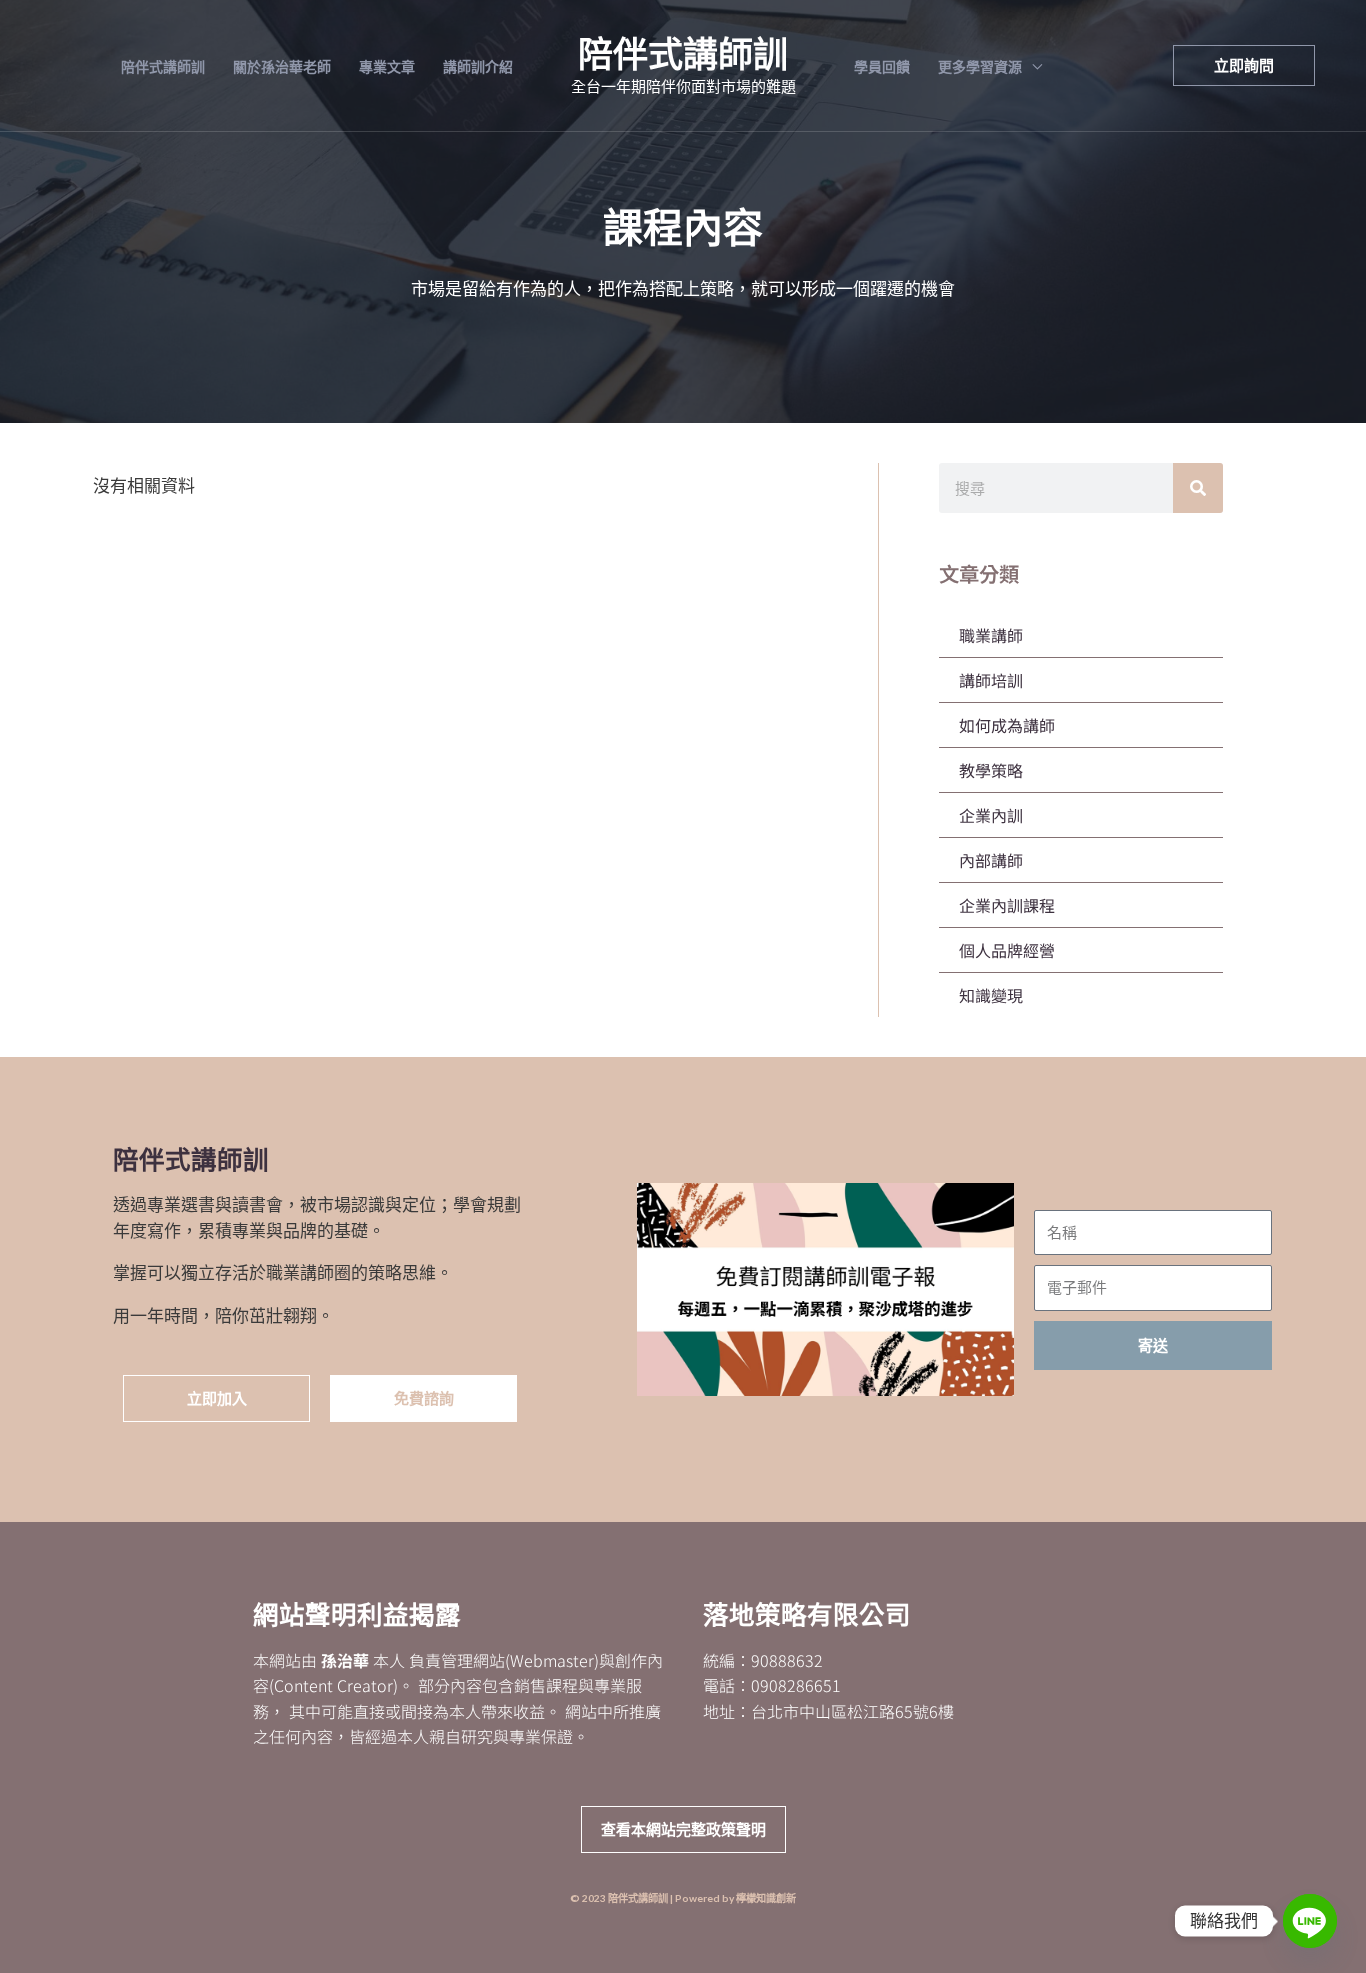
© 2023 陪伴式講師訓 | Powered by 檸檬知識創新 (683, 1898)
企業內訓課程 (1007, 905)
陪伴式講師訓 (163, 67)
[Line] (1310, 1921)
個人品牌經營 (1007, 950)
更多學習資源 (980, 67)
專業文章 (387, 67)
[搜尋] (1198, 488)
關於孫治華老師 (282, 67)
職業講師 (991, 635)
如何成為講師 (1007, 725)
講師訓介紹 (478, 67)
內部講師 (991, 860)
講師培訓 (991, 680)
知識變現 (991, 995)
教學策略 (991, 770)
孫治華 (345, 1660)
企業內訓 (991, 815)
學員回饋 (882, 67)
